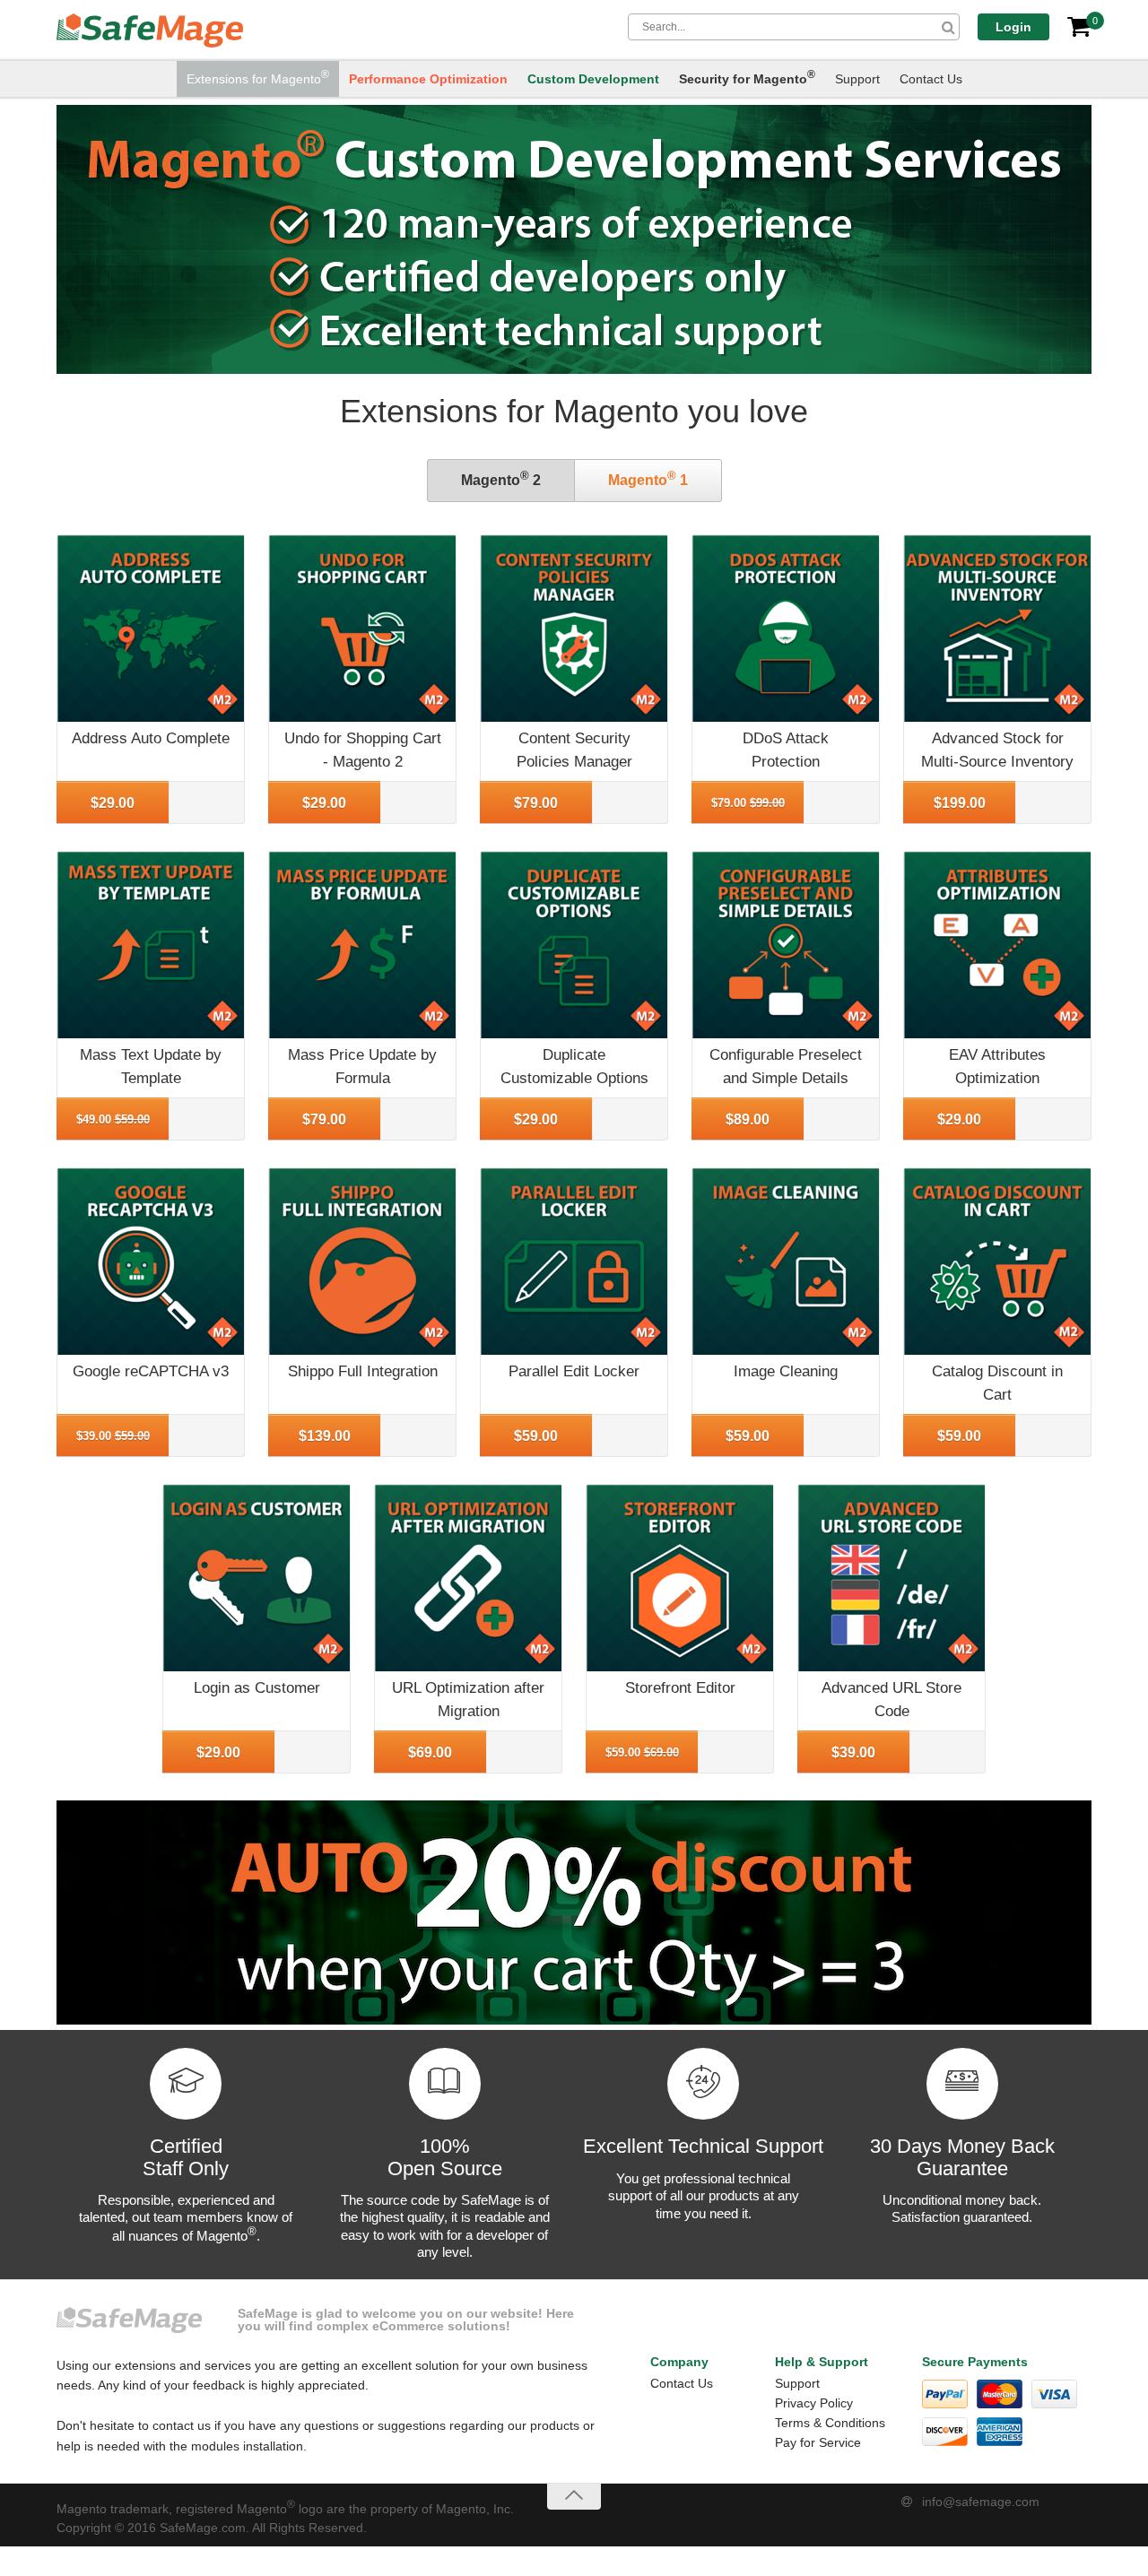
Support (857, 79)
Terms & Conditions (830, 2423)
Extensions (258, 77)
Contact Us (931, 79)
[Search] (948, 27)
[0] (1079, 27)
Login (1013, 27)
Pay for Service (818, 2442)
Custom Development (593, 79)
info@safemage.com (981, 2502)
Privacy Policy (814, 2403)
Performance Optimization (428, 79)
